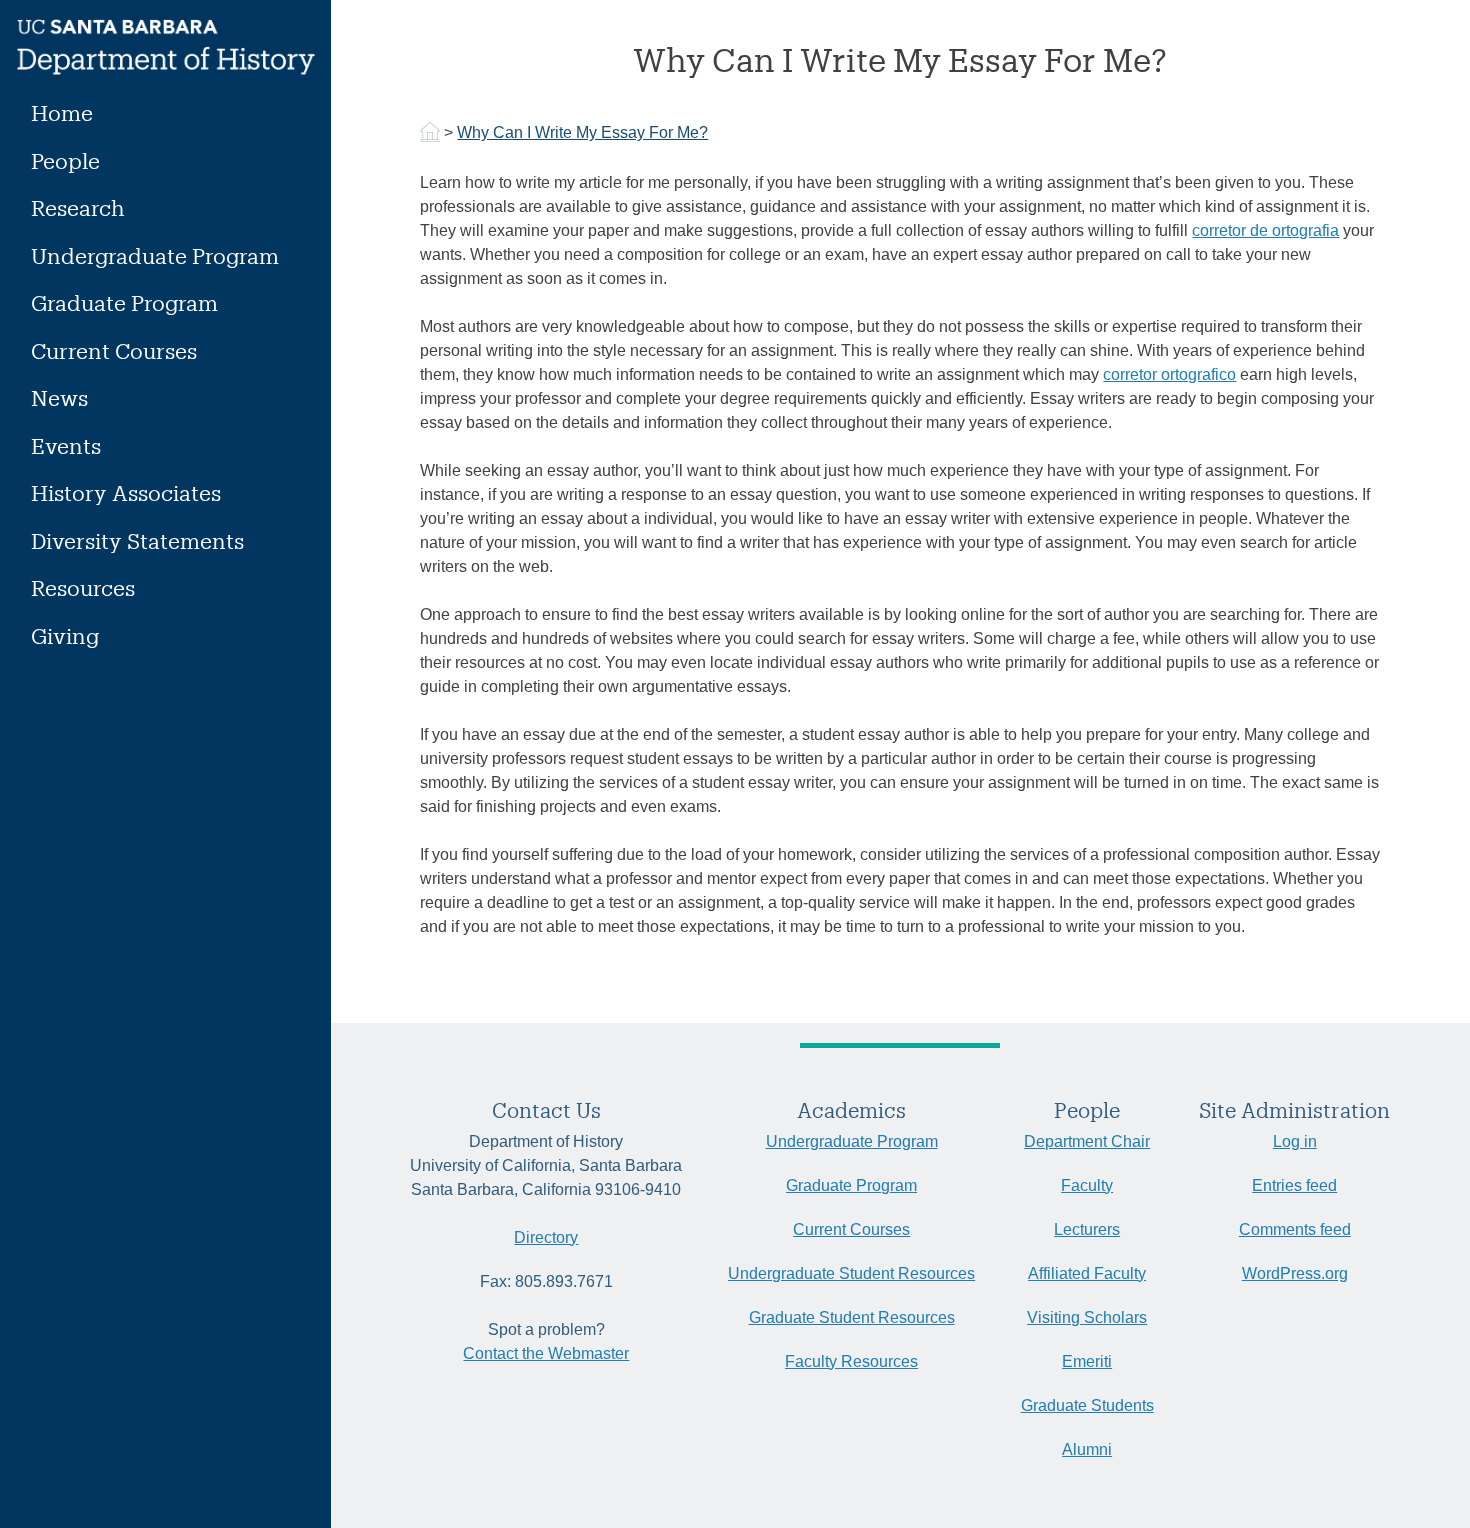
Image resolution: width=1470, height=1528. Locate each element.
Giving (65, 635)
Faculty (1087, 1185)
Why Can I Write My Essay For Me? (582, 132)
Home (62, 112)
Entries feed (1294, 1185)
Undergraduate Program (155, 255)
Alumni (1087, 1449)
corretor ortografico (1169, 374)
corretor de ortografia (1265, 230)
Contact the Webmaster (546, 1353)
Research (78, 207)
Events (66, 445)
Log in (1295, 1141)
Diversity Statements (137, 540)
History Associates (126, 492)
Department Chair (1087, 1141)
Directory (546, 1237)
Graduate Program (124, 302)
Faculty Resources (851, 1361)
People (65, 160)
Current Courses (114, 350)
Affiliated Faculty (1087, 1273)
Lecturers (1087, 1229)
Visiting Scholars (1087, 1317)
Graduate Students (1087, 1405)
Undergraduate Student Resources (851, 1273)
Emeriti (1087, 1361)
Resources (83, 587)
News (59, 397)
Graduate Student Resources (852, 1317)
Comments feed (1295, 1229)
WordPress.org (1295, 1273)
